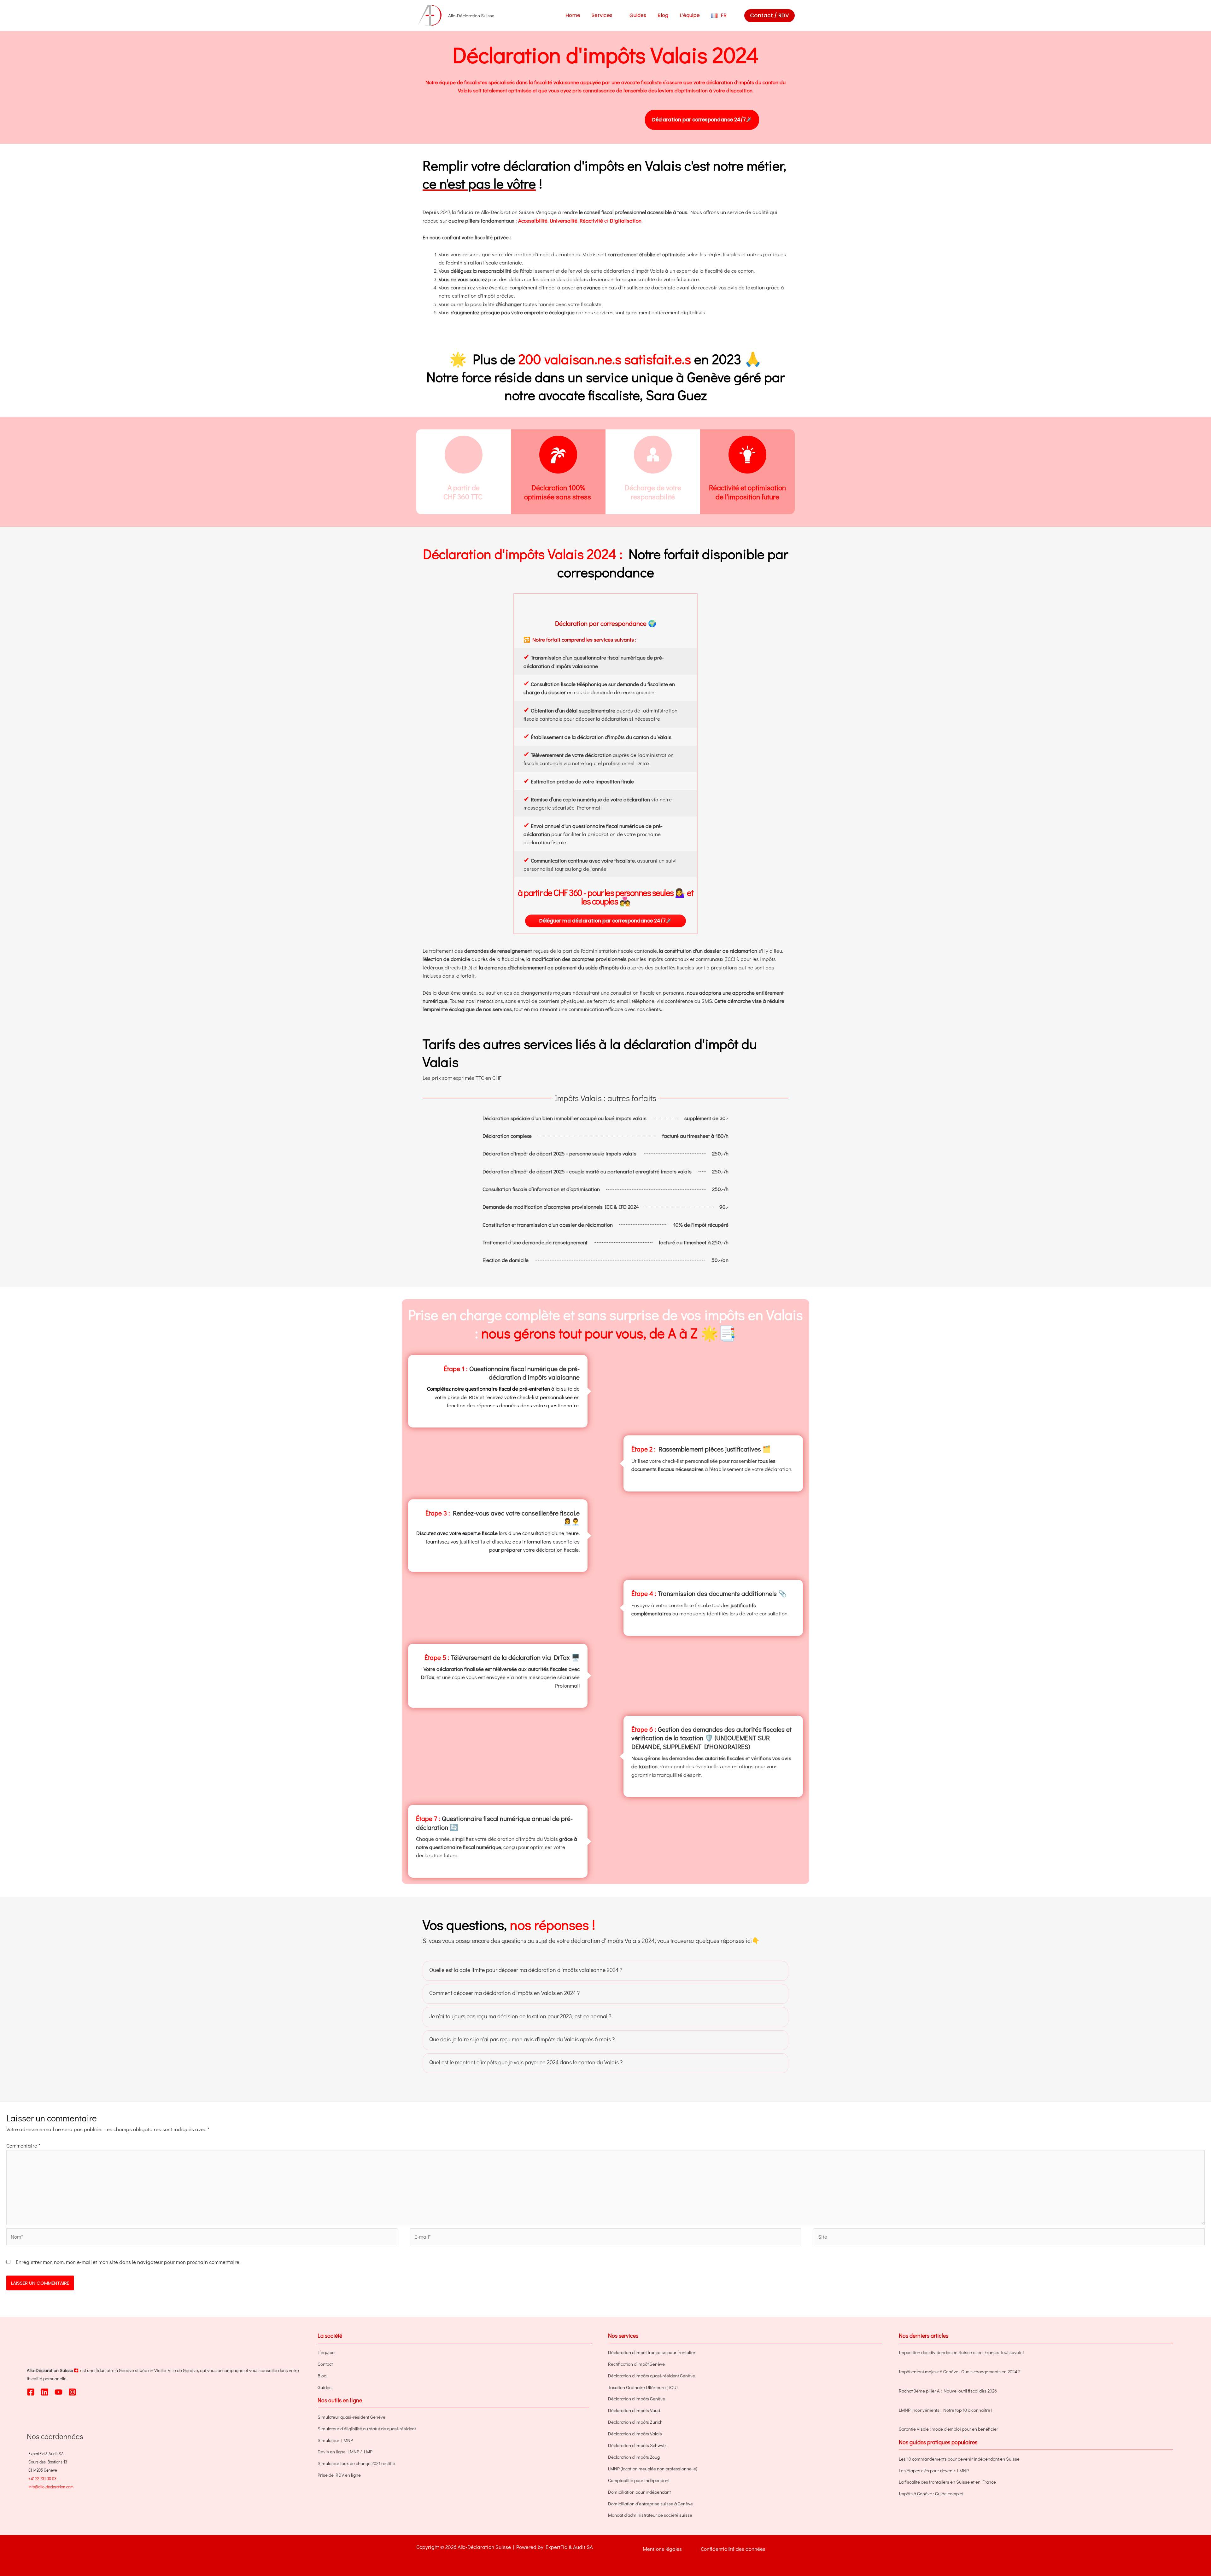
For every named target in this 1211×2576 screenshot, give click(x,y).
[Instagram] (72, 2392)
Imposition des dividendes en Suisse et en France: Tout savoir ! (961, 2352)
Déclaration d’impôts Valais (635, 2434)
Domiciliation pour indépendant (639, 2492)
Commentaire (23, 2146)
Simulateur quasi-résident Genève (351, 2417)
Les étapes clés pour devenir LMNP (934, 2470)
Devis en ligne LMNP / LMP (345, 2451)
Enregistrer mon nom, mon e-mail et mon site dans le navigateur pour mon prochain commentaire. (128, 2262)
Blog (322, 2375)
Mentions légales (662, 2549)
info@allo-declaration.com (51, 2487)
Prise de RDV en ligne (339, 2475)
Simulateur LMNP (335, 2440)
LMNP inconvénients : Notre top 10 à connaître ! (945, 2410)
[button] (615, 15)
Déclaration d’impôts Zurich (635, 2422)
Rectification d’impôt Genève (636, 2364)
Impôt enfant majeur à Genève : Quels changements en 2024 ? (960, 2371)
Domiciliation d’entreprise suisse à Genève (650, 2503)
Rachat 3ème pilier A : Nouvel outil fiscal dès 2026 (948, 2391)
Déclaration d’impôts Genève (637, 2399)
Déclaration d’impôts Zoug (634, 2457)
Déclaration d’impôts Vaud (634, 2410)
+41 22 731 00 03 (42, 2478)
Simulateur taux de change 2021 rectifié (356, 2463)
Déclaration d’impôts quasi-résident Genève (652, 2375)
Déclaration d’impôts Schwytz (637, 2445)
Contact (325, 2364)
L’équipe (326, 2352)
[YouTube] (59, 2392)
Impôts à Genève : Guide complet (931, 2493)
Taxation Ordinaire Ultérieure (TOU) (643, 2387)
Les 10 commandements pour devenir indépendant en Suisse (959, 2459)
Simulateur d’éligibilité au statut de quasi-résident (367, 2428)
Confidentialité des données (733, 2549)
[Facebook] (31, 2392)
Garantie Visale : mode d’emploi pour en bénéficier (948, 2429)
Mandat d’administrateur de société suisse (650, 2515)
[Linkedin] (45, 2392)
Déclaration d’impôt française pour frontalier (652, 2352)
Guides (325, 2387)
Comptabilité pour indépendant (639, 2480)
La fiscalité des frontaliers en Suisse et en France (947, 2482)
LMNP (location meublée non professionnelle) (653, 2468)
